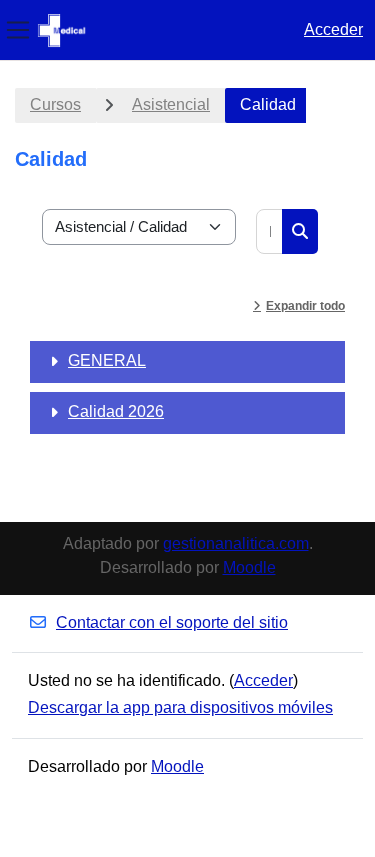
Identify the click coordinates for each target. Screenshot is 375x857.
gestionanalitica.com (236, 543)
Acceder (333, 29)
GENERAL (107, 360)
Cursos (55, 104)
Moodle (249, 567)
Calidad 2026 (116, 411)
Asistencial (171, 104)
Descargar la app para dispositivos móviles (180, 707)
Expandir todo (305, 306)
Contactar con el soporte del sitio (172, 622)
